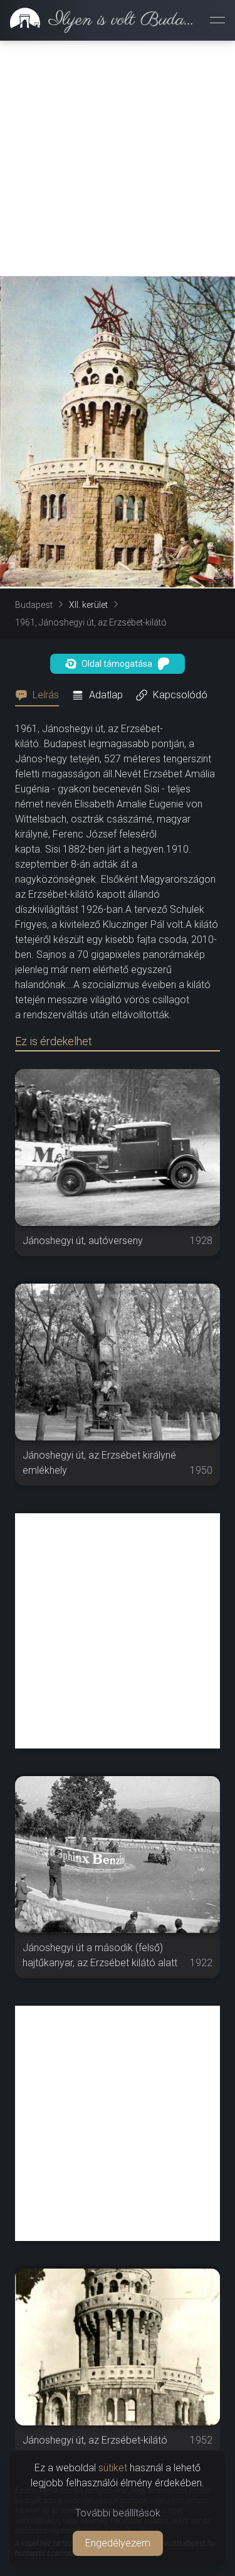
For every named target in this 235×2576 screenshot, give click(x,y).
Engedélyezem (118, 2543)
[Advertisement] (118, 158)
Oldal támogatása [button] (117, 664)
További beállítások (118, 2513)
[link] (100, 20)
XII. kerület (88, 605)
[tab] (41, 695)
